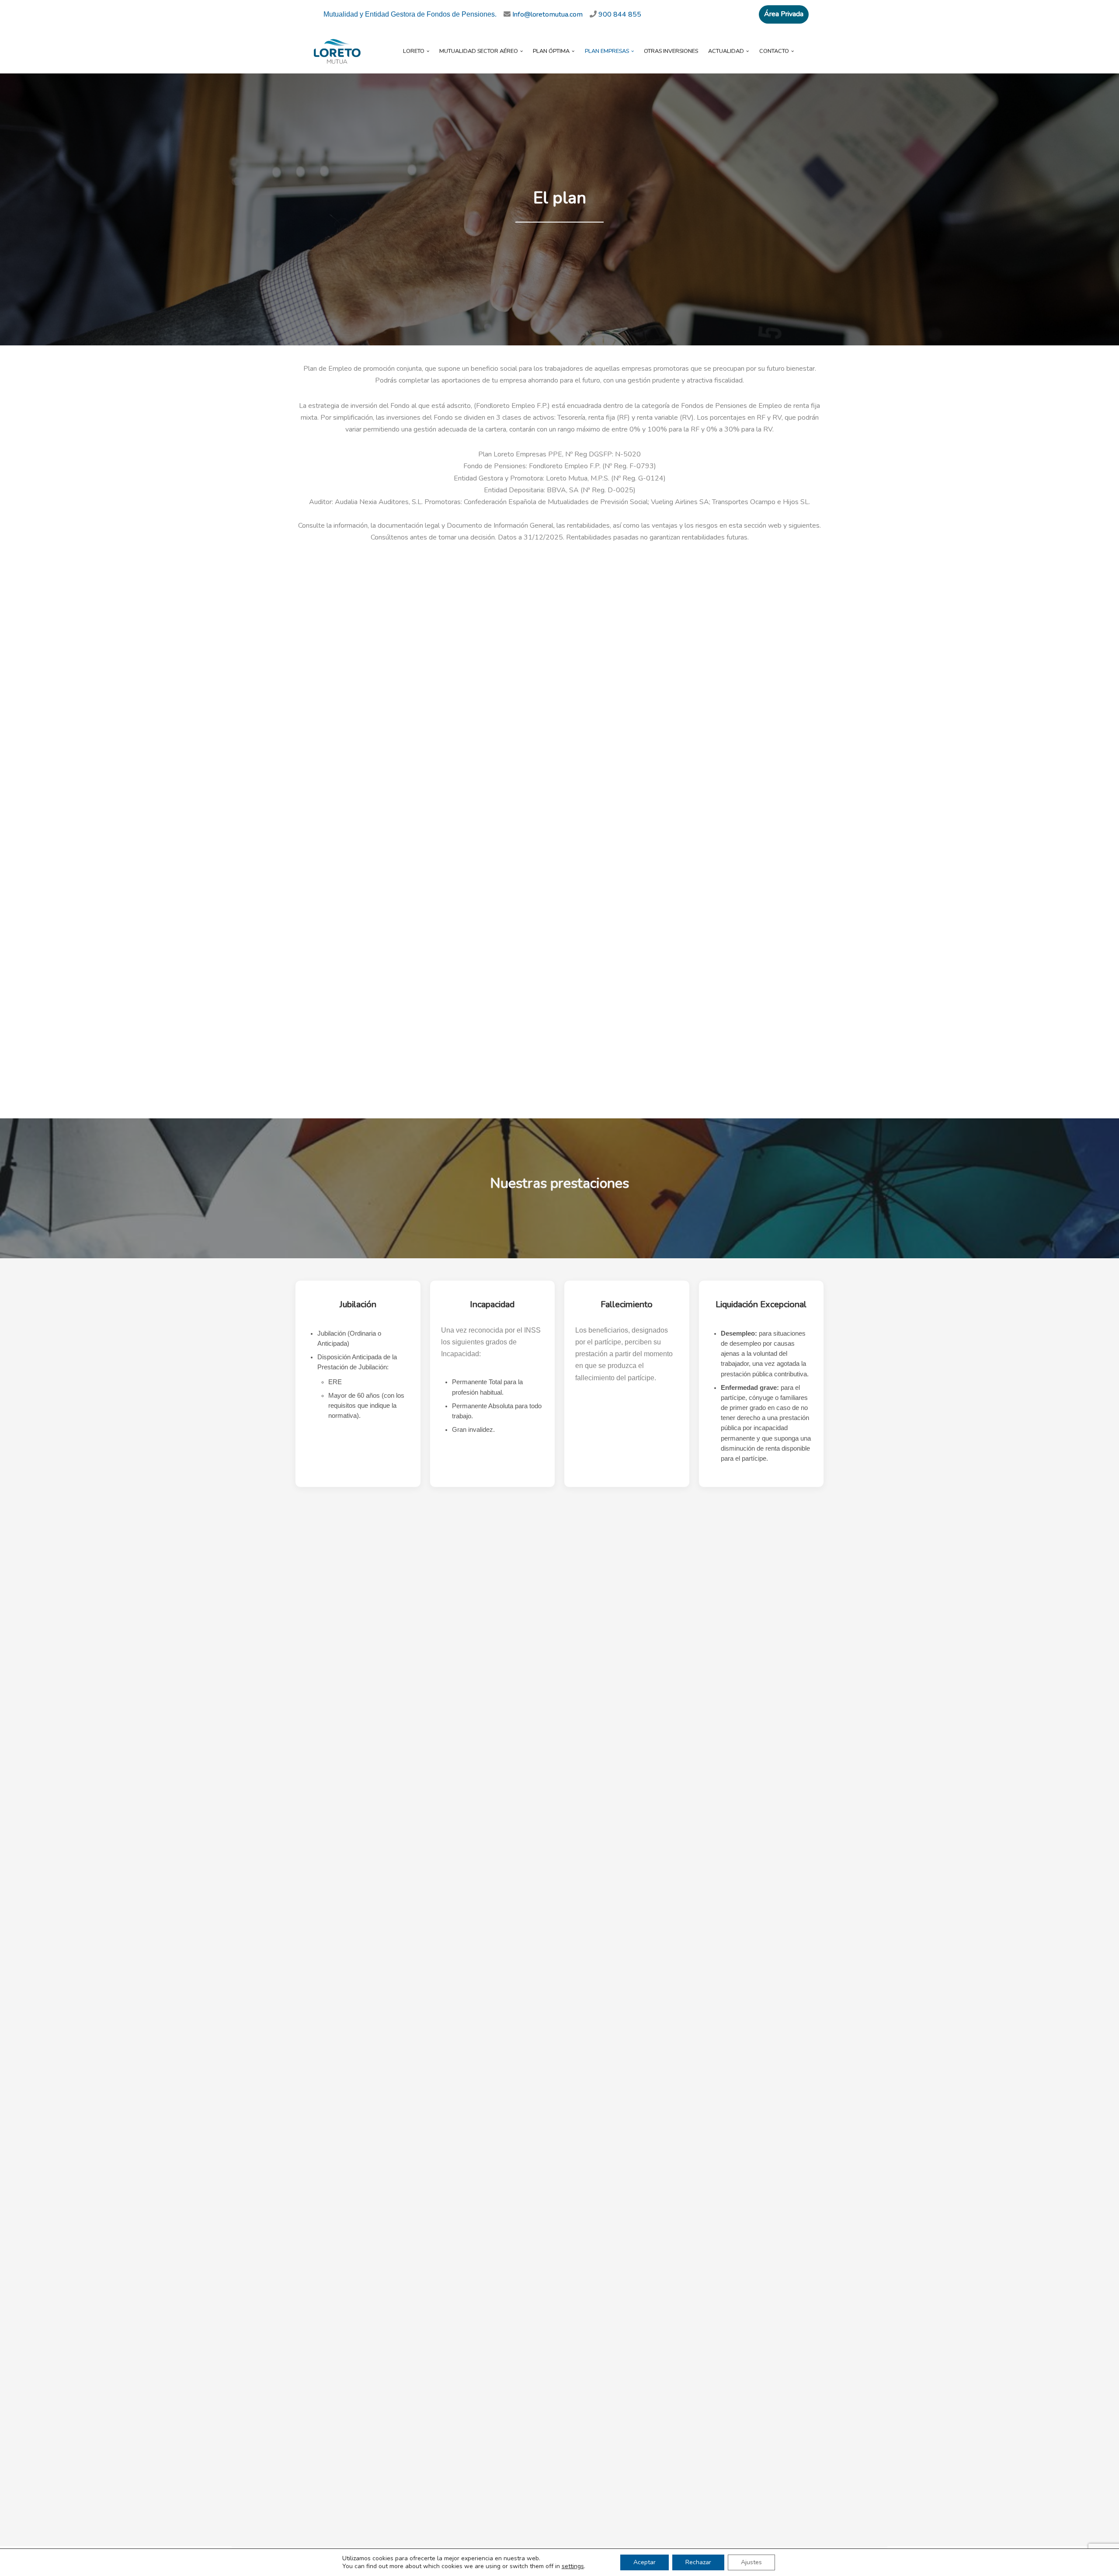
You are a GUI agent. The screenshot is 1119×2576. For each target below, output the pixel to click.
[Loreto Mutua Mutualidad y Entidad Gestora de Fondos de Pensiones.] (337, 51)
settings (573, 2566)
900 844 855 (620, 14)
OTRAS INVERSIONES (671, 51)
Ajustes (751, 2562)
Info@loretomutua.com (551, 14)
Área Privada (784, 14)
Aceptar (645, 2562)
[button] (428, 51)
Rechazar (698, 2562)
